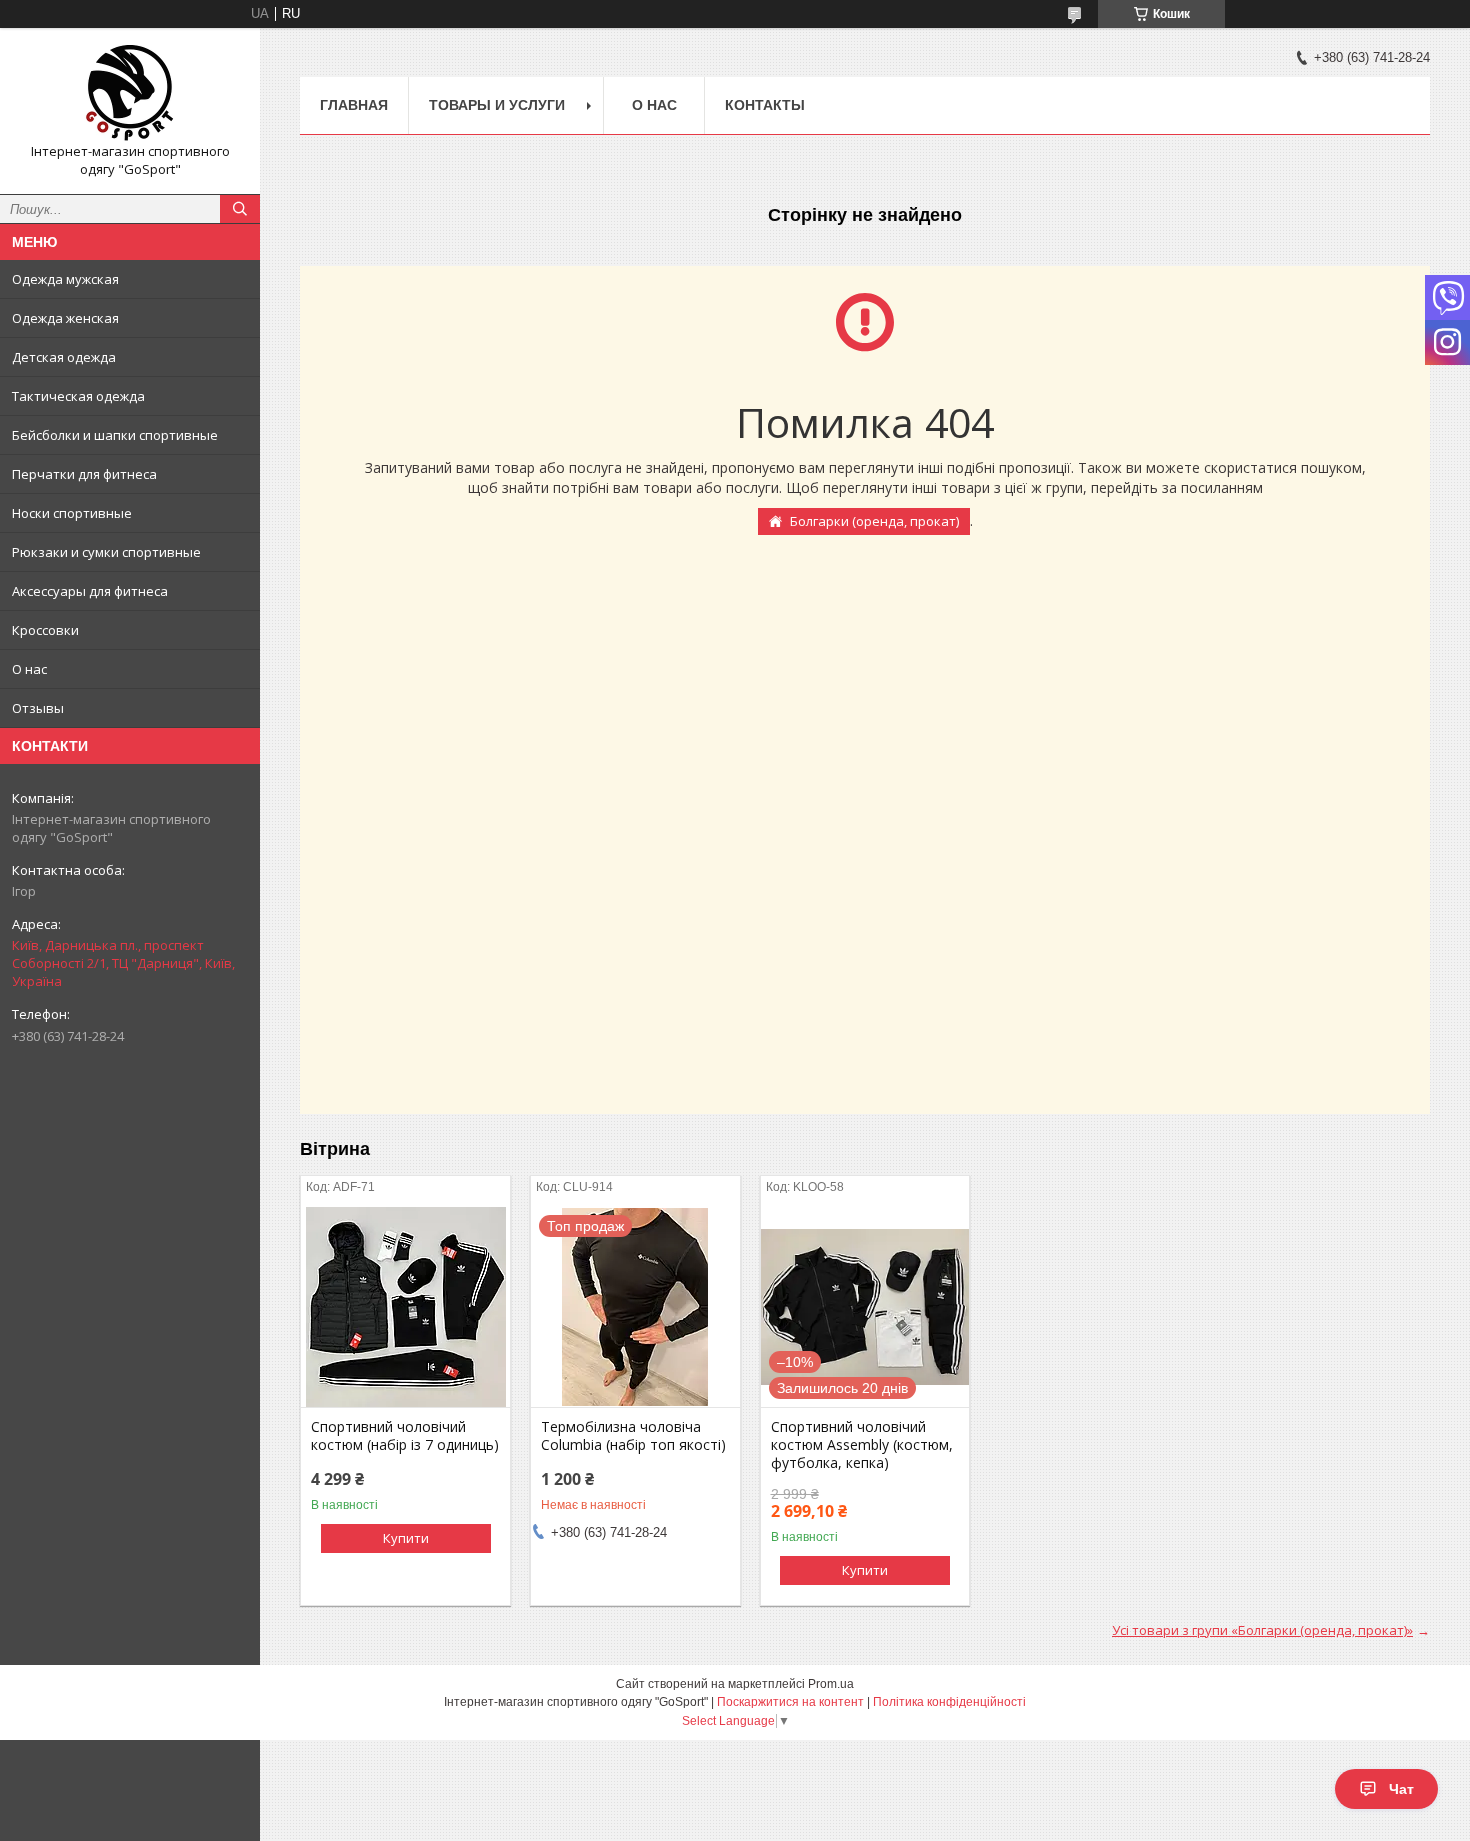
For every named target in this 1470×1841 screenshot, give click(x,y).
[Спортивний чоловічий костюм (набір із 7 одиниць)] (405, 1307)
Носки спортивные (72, 513)
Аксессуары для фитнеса (90, 591)
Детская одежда (64, 357)
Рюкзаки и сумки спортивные (106, 552)
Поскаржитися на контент (790, 1702)
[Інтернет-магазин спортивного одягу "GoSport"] (130, 93)
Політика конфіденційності (949, 1702)
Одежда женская (65, 318)
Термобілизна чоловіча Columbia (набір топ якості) (633, 1436)
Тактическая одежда (78, 396)
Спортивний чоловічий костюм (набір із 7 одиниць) (405, 1436)
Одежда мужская (65, 279)
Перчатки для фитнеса (84, 474)
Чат (1401, 1789)
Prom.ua (831, 1684)
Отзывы (38, 708)
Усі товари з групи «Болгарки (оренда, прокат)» (1262, 1630)
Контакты (765, 105)
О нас (29, 669)
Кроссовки (45, 630)
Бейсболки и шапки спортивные (115, 435)
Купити (406, 1538)
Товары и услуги (497, 105)
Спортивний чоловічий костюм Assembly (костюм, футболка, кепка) (862, 1445)
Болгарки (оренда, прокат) (874, 521)
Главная (354, 105)
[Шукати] (240, 209)
